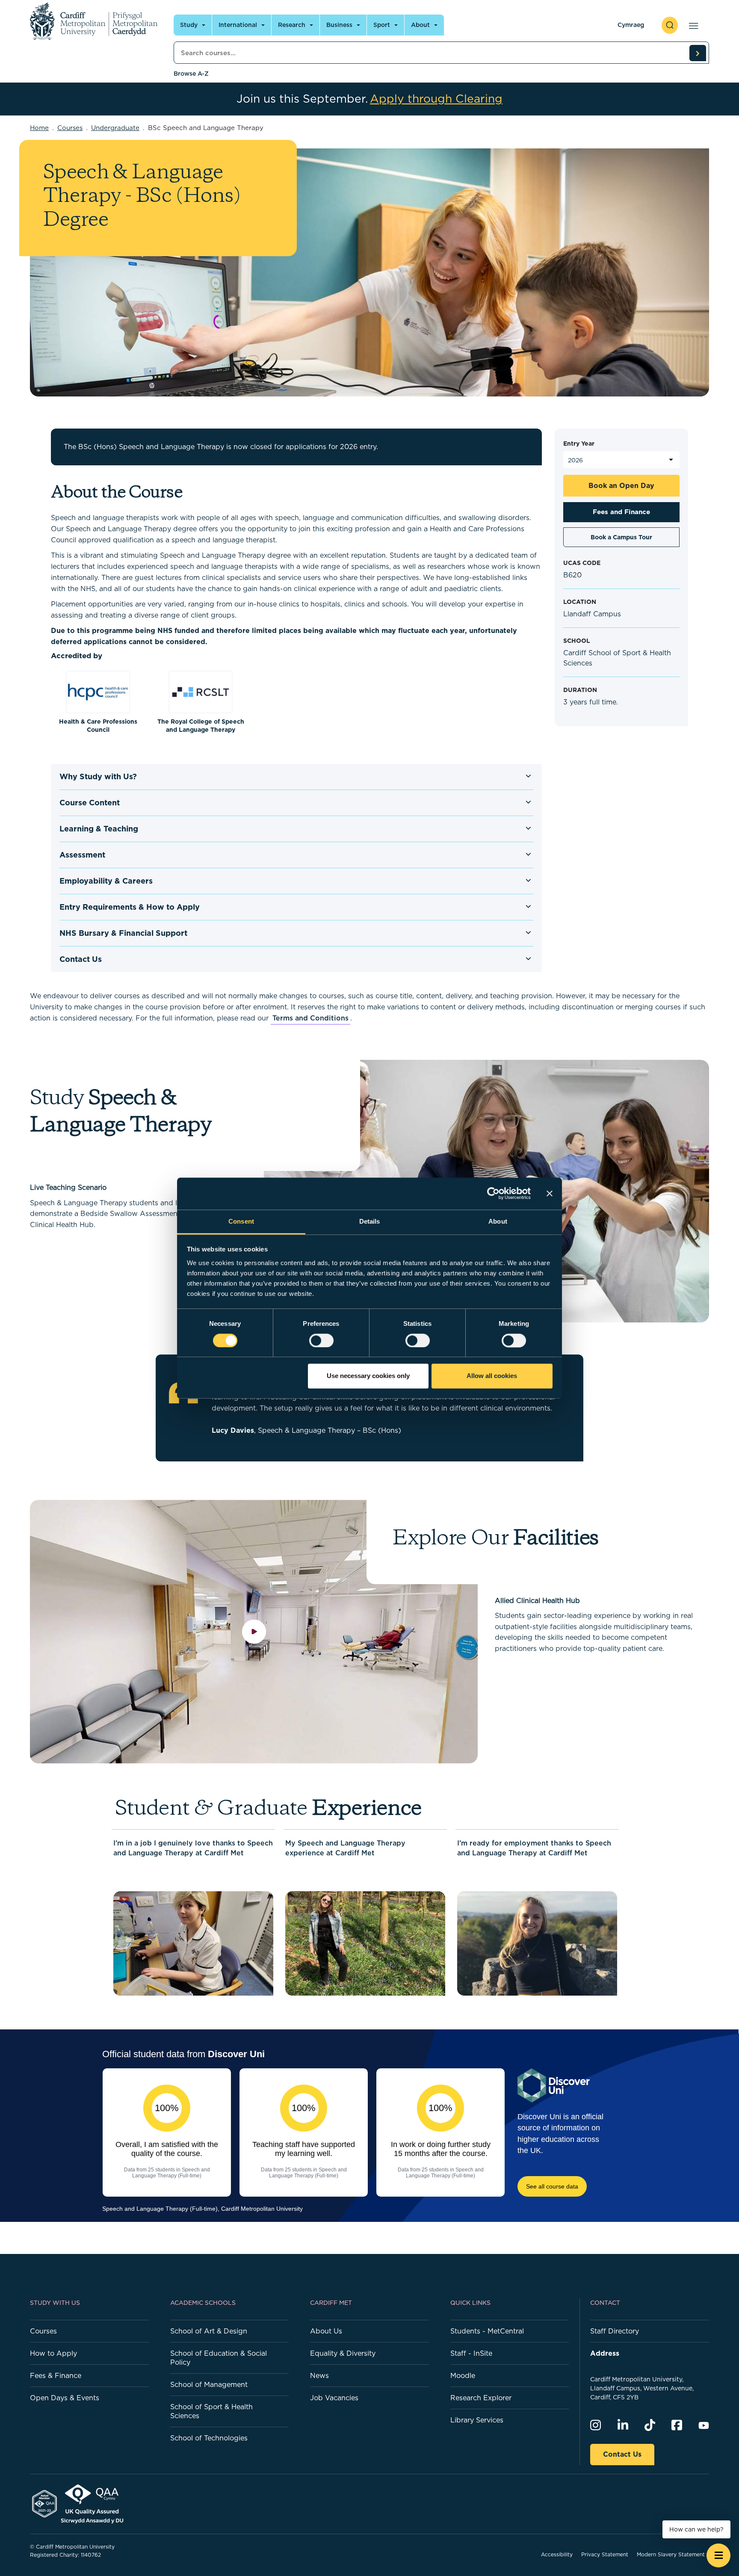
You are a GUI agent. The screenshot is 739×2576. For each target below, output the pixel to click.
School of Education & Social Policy (219, 2358)
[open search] (670, 25)
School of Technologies (209, 2438)
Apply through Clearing (436, 99)
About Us (326, 2331)
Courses (70, 128)
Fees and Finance (621, 512)
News (319, 2375)
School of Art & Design (209, 2331)
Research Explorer (481, 2398)
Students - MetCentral (487, 2331)
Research (292, 25)
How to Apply (53, 2353)
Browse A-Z (191, 74)
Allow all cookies (492, 1376)
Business (339, 25)
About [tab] (498, 1221)
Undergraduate (115, 128)
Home (39, 128)
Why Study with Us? (98, 776)
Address (605, 2353)
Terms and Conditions (310, 1018)
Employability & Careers (106, 881)
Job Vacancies (334, 2398)
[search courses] (698, 53)
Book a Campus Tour (621, 537)
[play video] (254, 1631)
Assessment (82, 855)
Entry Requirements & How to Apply (130, 907)
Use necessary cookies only (368, 1376)
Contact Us (81, 959)
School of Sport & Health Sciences (211, 2411)
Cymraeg (631, 25)
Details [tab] (370, 1221)
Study (189, 25)
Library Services (477, 2420)
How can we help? (696, 2529)
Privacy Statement (605, 2554)
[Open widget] (718, 2555)
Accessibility (557, 2554)
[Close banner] (550, 1193)
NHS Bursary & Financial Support (123, 933)
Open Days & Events (65, 2398)
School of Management (209, 2384)
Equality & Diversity (343, 2353)
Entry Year (579, 444)
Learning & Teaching (99, 829)
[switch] (321, 1340)
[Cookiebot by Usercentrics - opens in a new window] (493, 1193)
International (238, 25)
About (420, 25)
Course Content (90, 803)
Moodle (463, 2375)
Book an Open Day (621, 485)
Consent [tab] (241, 1221)
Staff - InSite (471, 2353)
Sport (382, 25)
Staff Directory (615, 2331)
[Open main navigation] (692, 25)
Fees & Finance (56, 2375)
